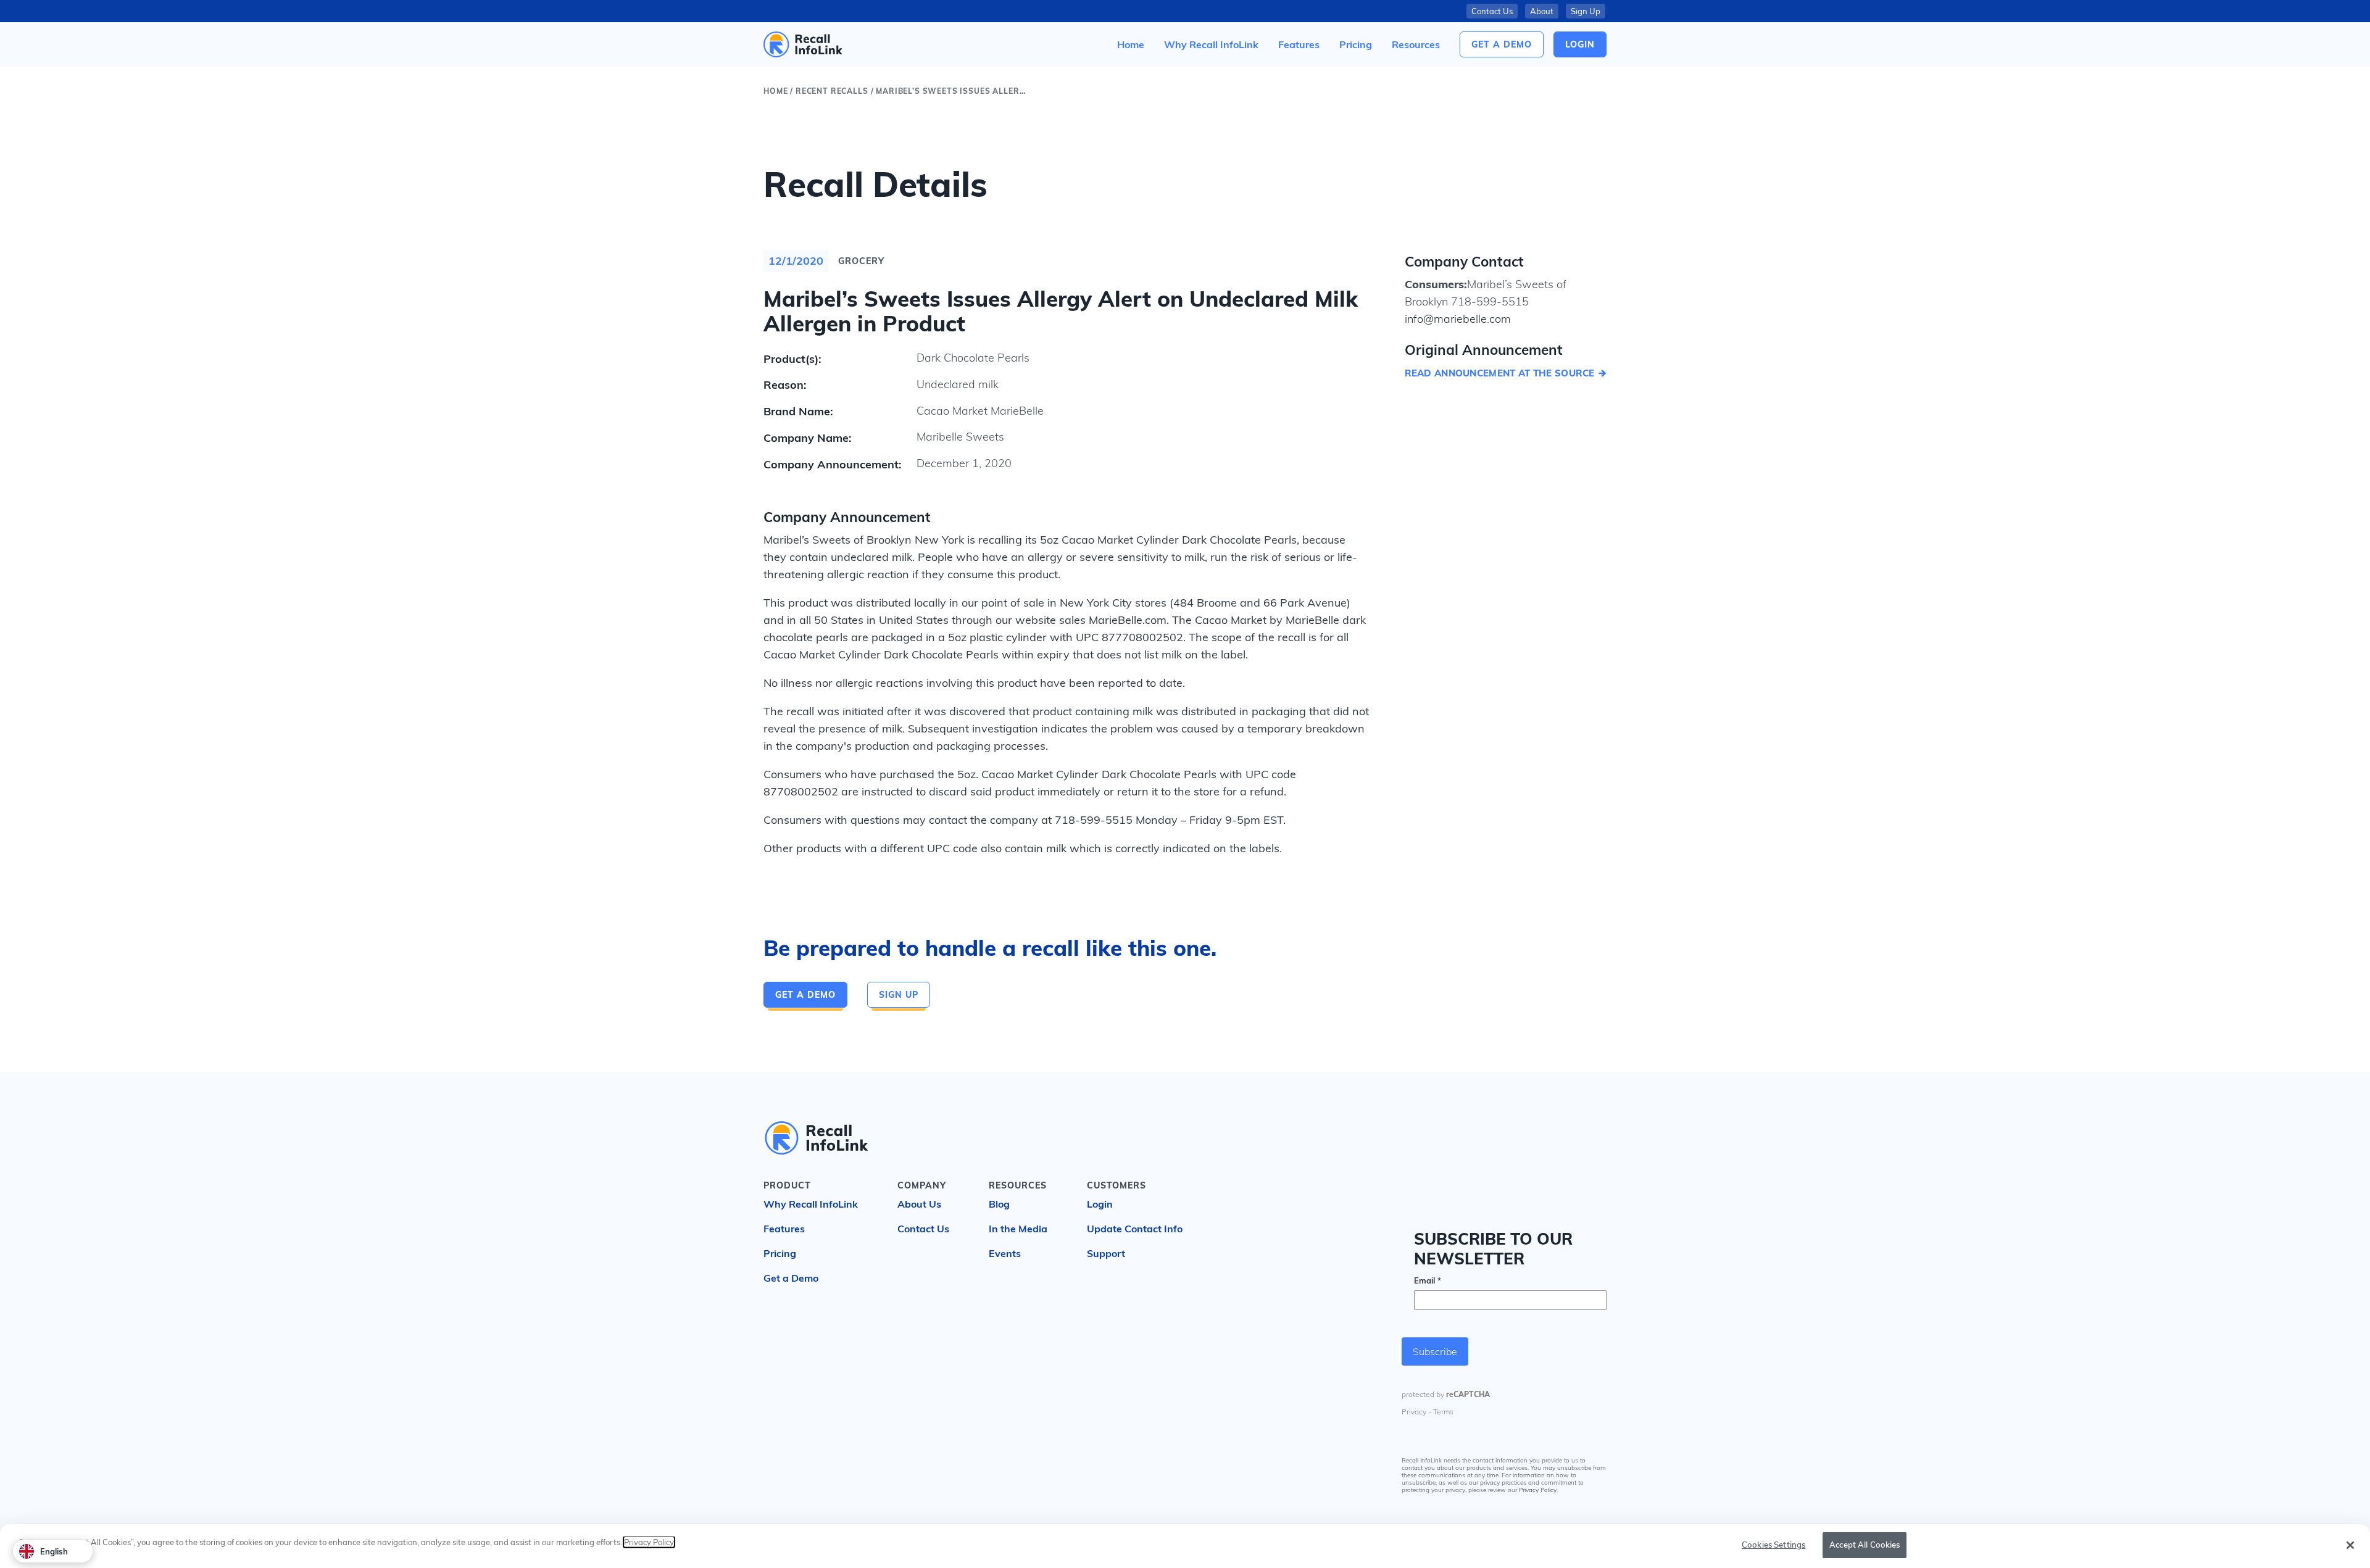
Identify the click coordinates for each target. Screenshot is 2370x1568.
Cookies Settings (1773, 1545)
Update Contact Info (1135, 1229)
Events (1005, 1253)
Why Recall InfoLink (811, 1204)
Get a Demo (1502, 44)
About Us (919, 1204)
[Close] (2350, 1545)
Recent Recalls (832, 91)
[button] (1416, 44)
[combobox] (53, 1551)
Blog (999, 1204)
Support (1106, 1253)
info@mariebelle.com (1458, 319)
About (1542, 11)
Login (1100, 1204)
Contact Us (1492, 11)
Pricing (780, 1253)
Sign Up (1586, 11)
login (1580, 44)
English (54, 1551)
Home (775, 91)
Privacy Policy (1538, 1491)
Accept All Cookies (1865, 1545)
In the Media (1018, 1229)
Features (784, 1229)
